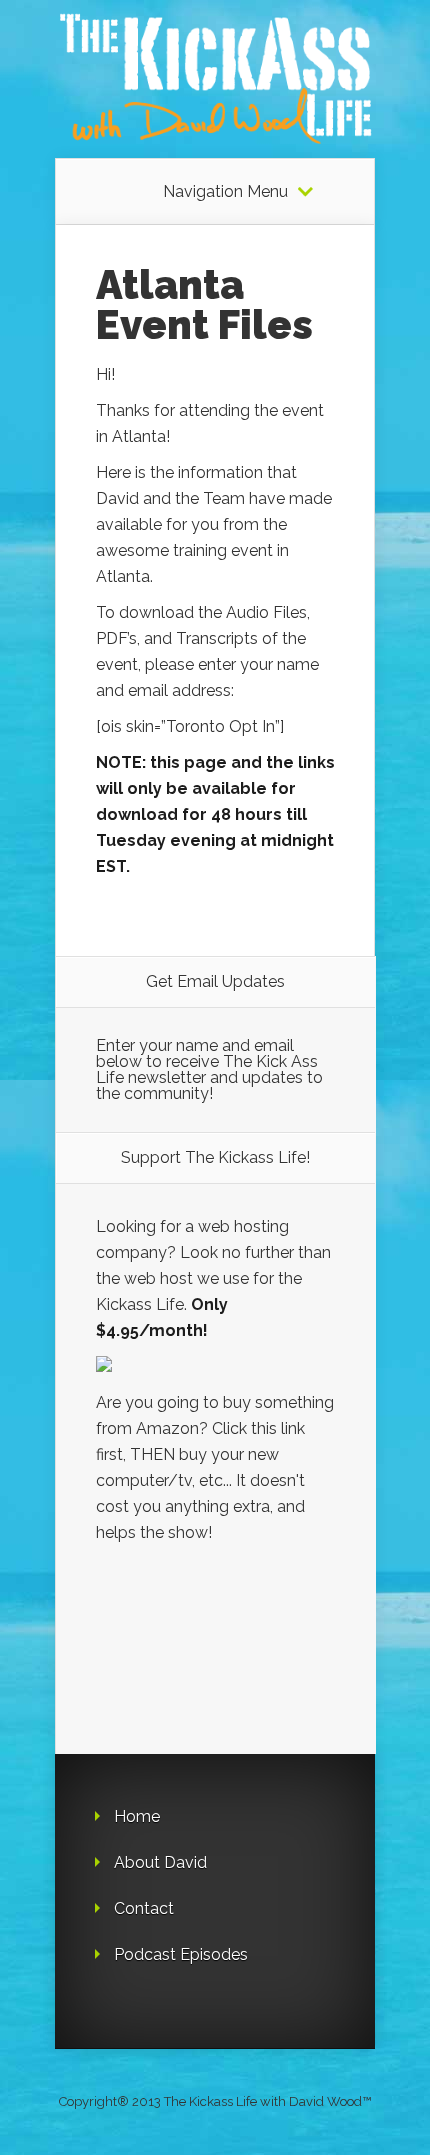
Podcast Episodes (181, 1954)
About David (160, 1862)
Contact (144, 1908)
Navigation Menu (225, 192)
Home (137, 1816)
